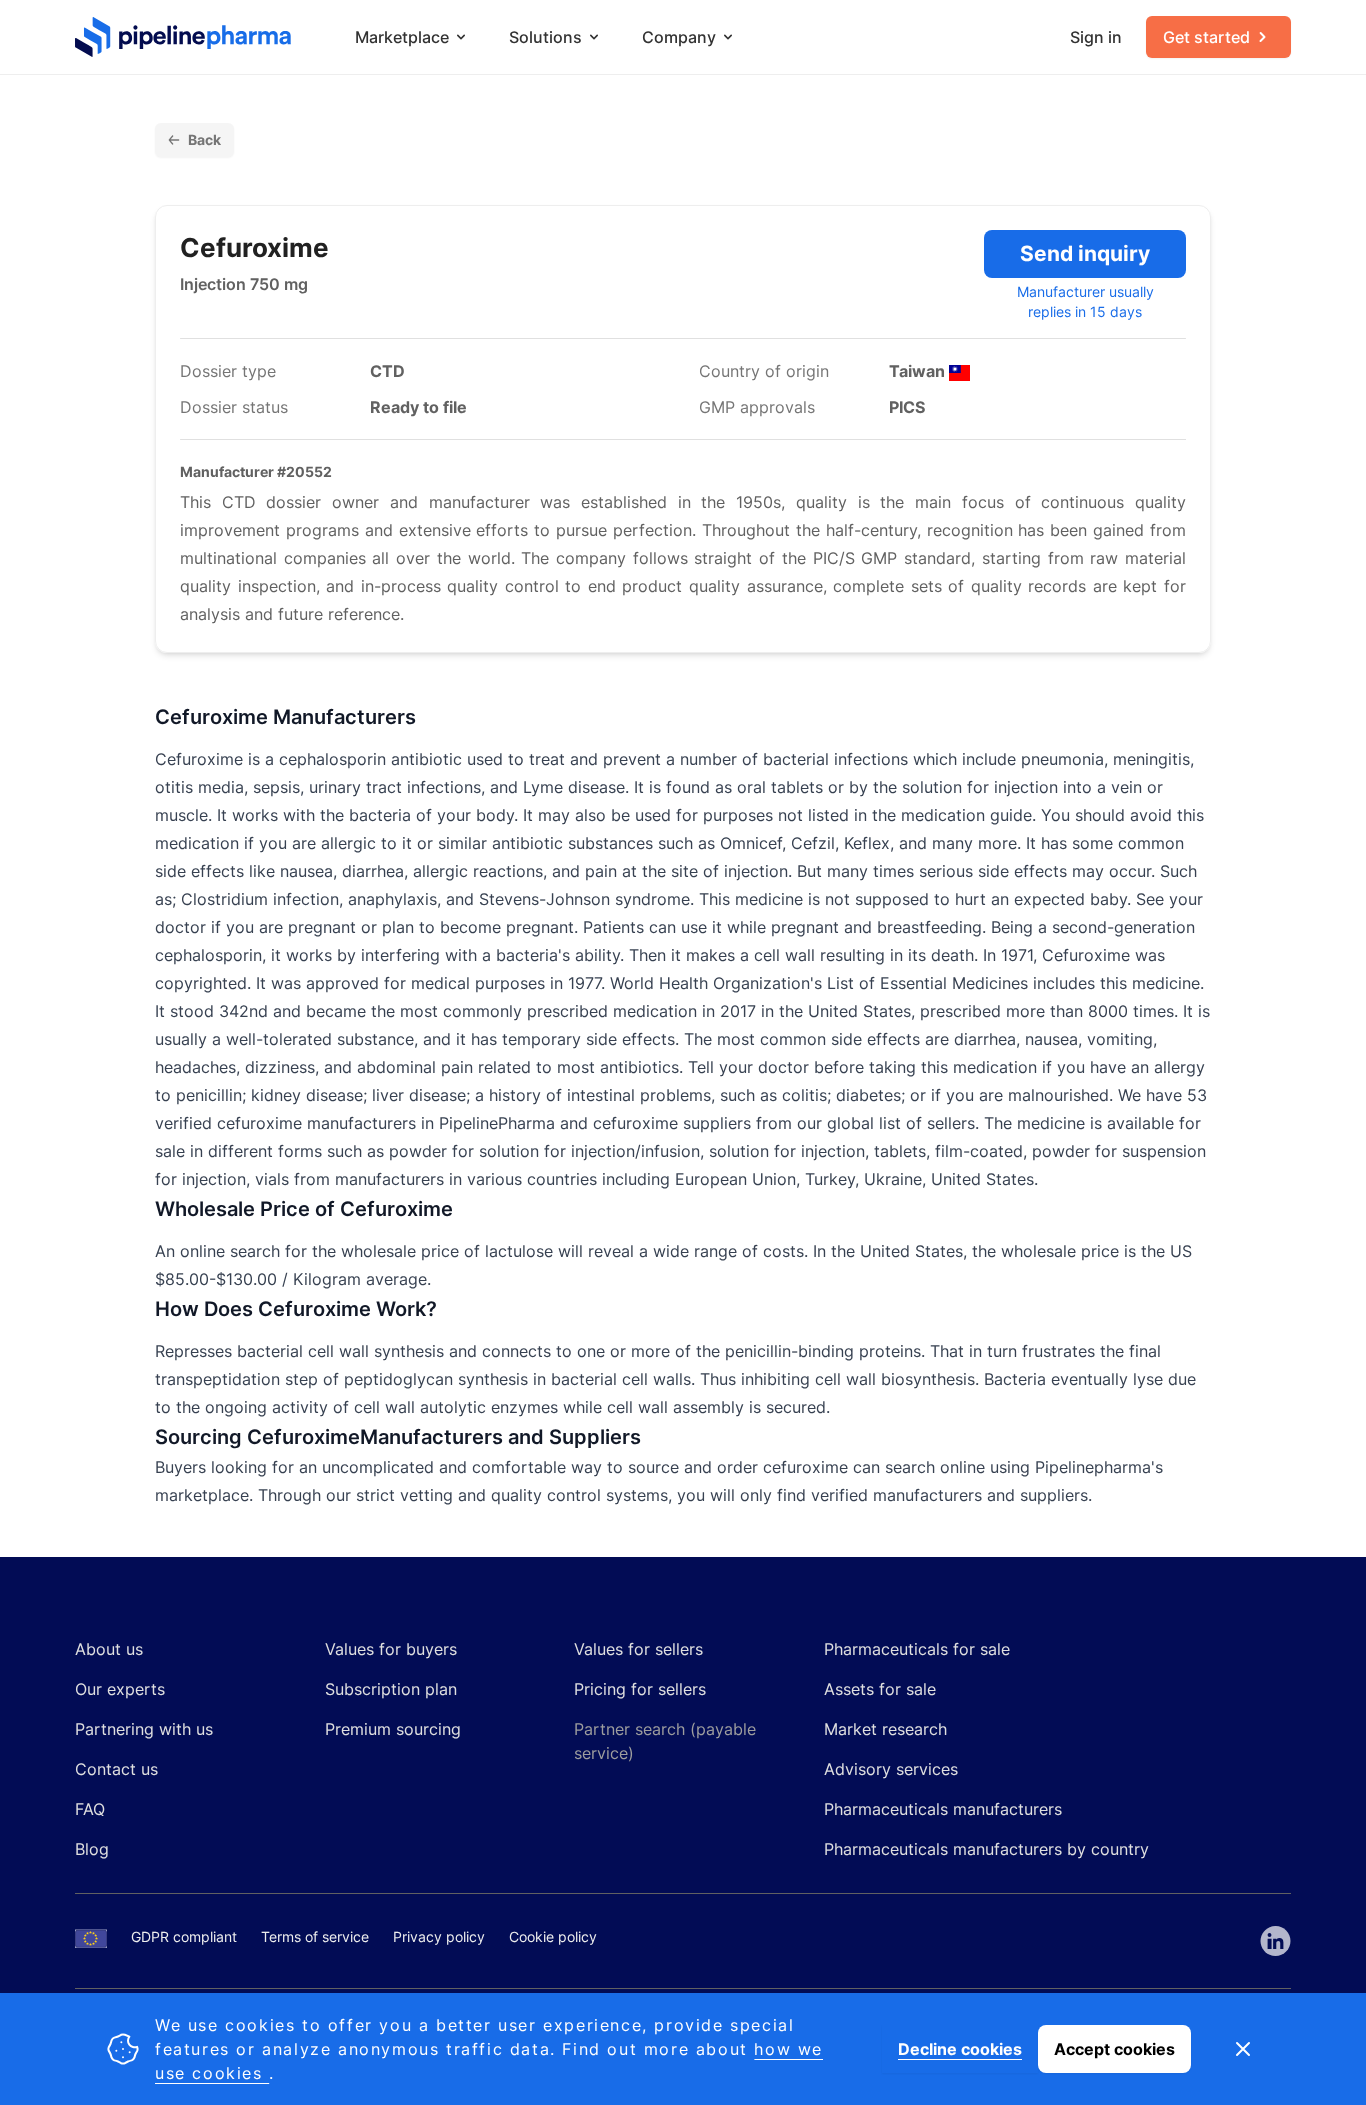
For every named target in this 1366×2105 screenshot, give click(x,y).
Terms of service (315, 1936)
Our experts (120, 1689)
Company (679, 37)
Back (204, 139)
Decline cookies (960, 2049)
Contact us (116, 1769)
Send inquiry (1085, 253)
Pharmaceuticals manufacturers (943, 1809)
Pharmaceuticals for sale (917, 1649)
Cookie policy (553, 1936)
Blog (92, 1849)
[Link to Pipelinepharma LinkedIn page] (1275, 1941)
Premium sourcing (393, 1729)
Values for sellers (638, 1649)
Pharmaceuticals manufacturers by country (986, 1849)
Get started (1206, 37)
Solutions (545, 37)
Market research (885, 1729)
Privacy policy (439, 1936)
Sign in (1096, 37)
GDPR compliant (184, 1936)
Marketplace (402, 37)
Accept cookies (1114, 2049)
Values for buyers (391, 1649)
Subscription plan (391, 1689)
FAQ (90, 1809)
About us (109, 1649)
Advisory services (891, 1769)
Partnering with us (144, 1729)
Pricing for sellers (640, 1689)
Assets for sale (880, 1689)
